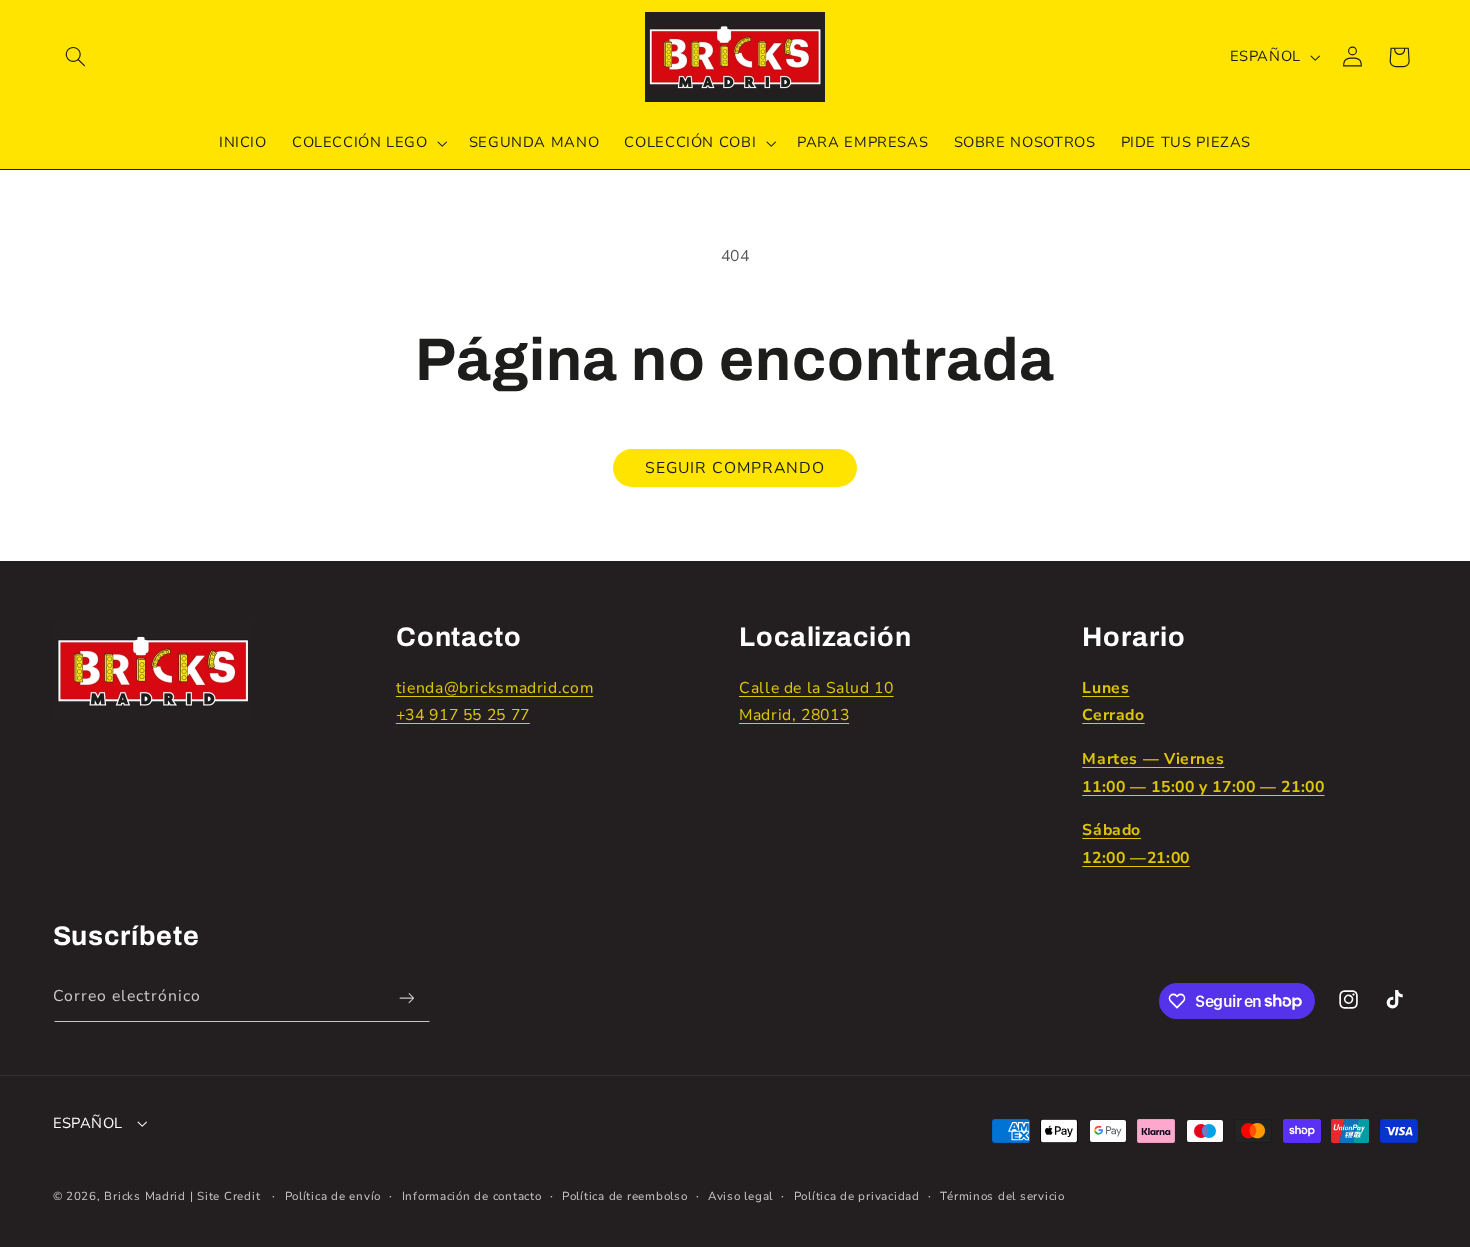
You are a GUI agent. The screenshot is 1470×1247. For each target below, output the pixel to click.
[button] (76, 57)
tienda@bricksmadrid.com (495, 688)
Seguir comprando (735, 468)
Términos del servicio (1002, 1196)
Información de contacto (472, 1196)
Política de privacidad (857, 1196)
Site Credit (228, 1196)
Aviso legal (740, 1196)
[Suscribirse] (406, 998)
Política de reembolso (624, 1196)
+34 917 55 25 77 (463, 715)
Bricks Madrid (145, 1196)
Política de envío (333, 1196)
